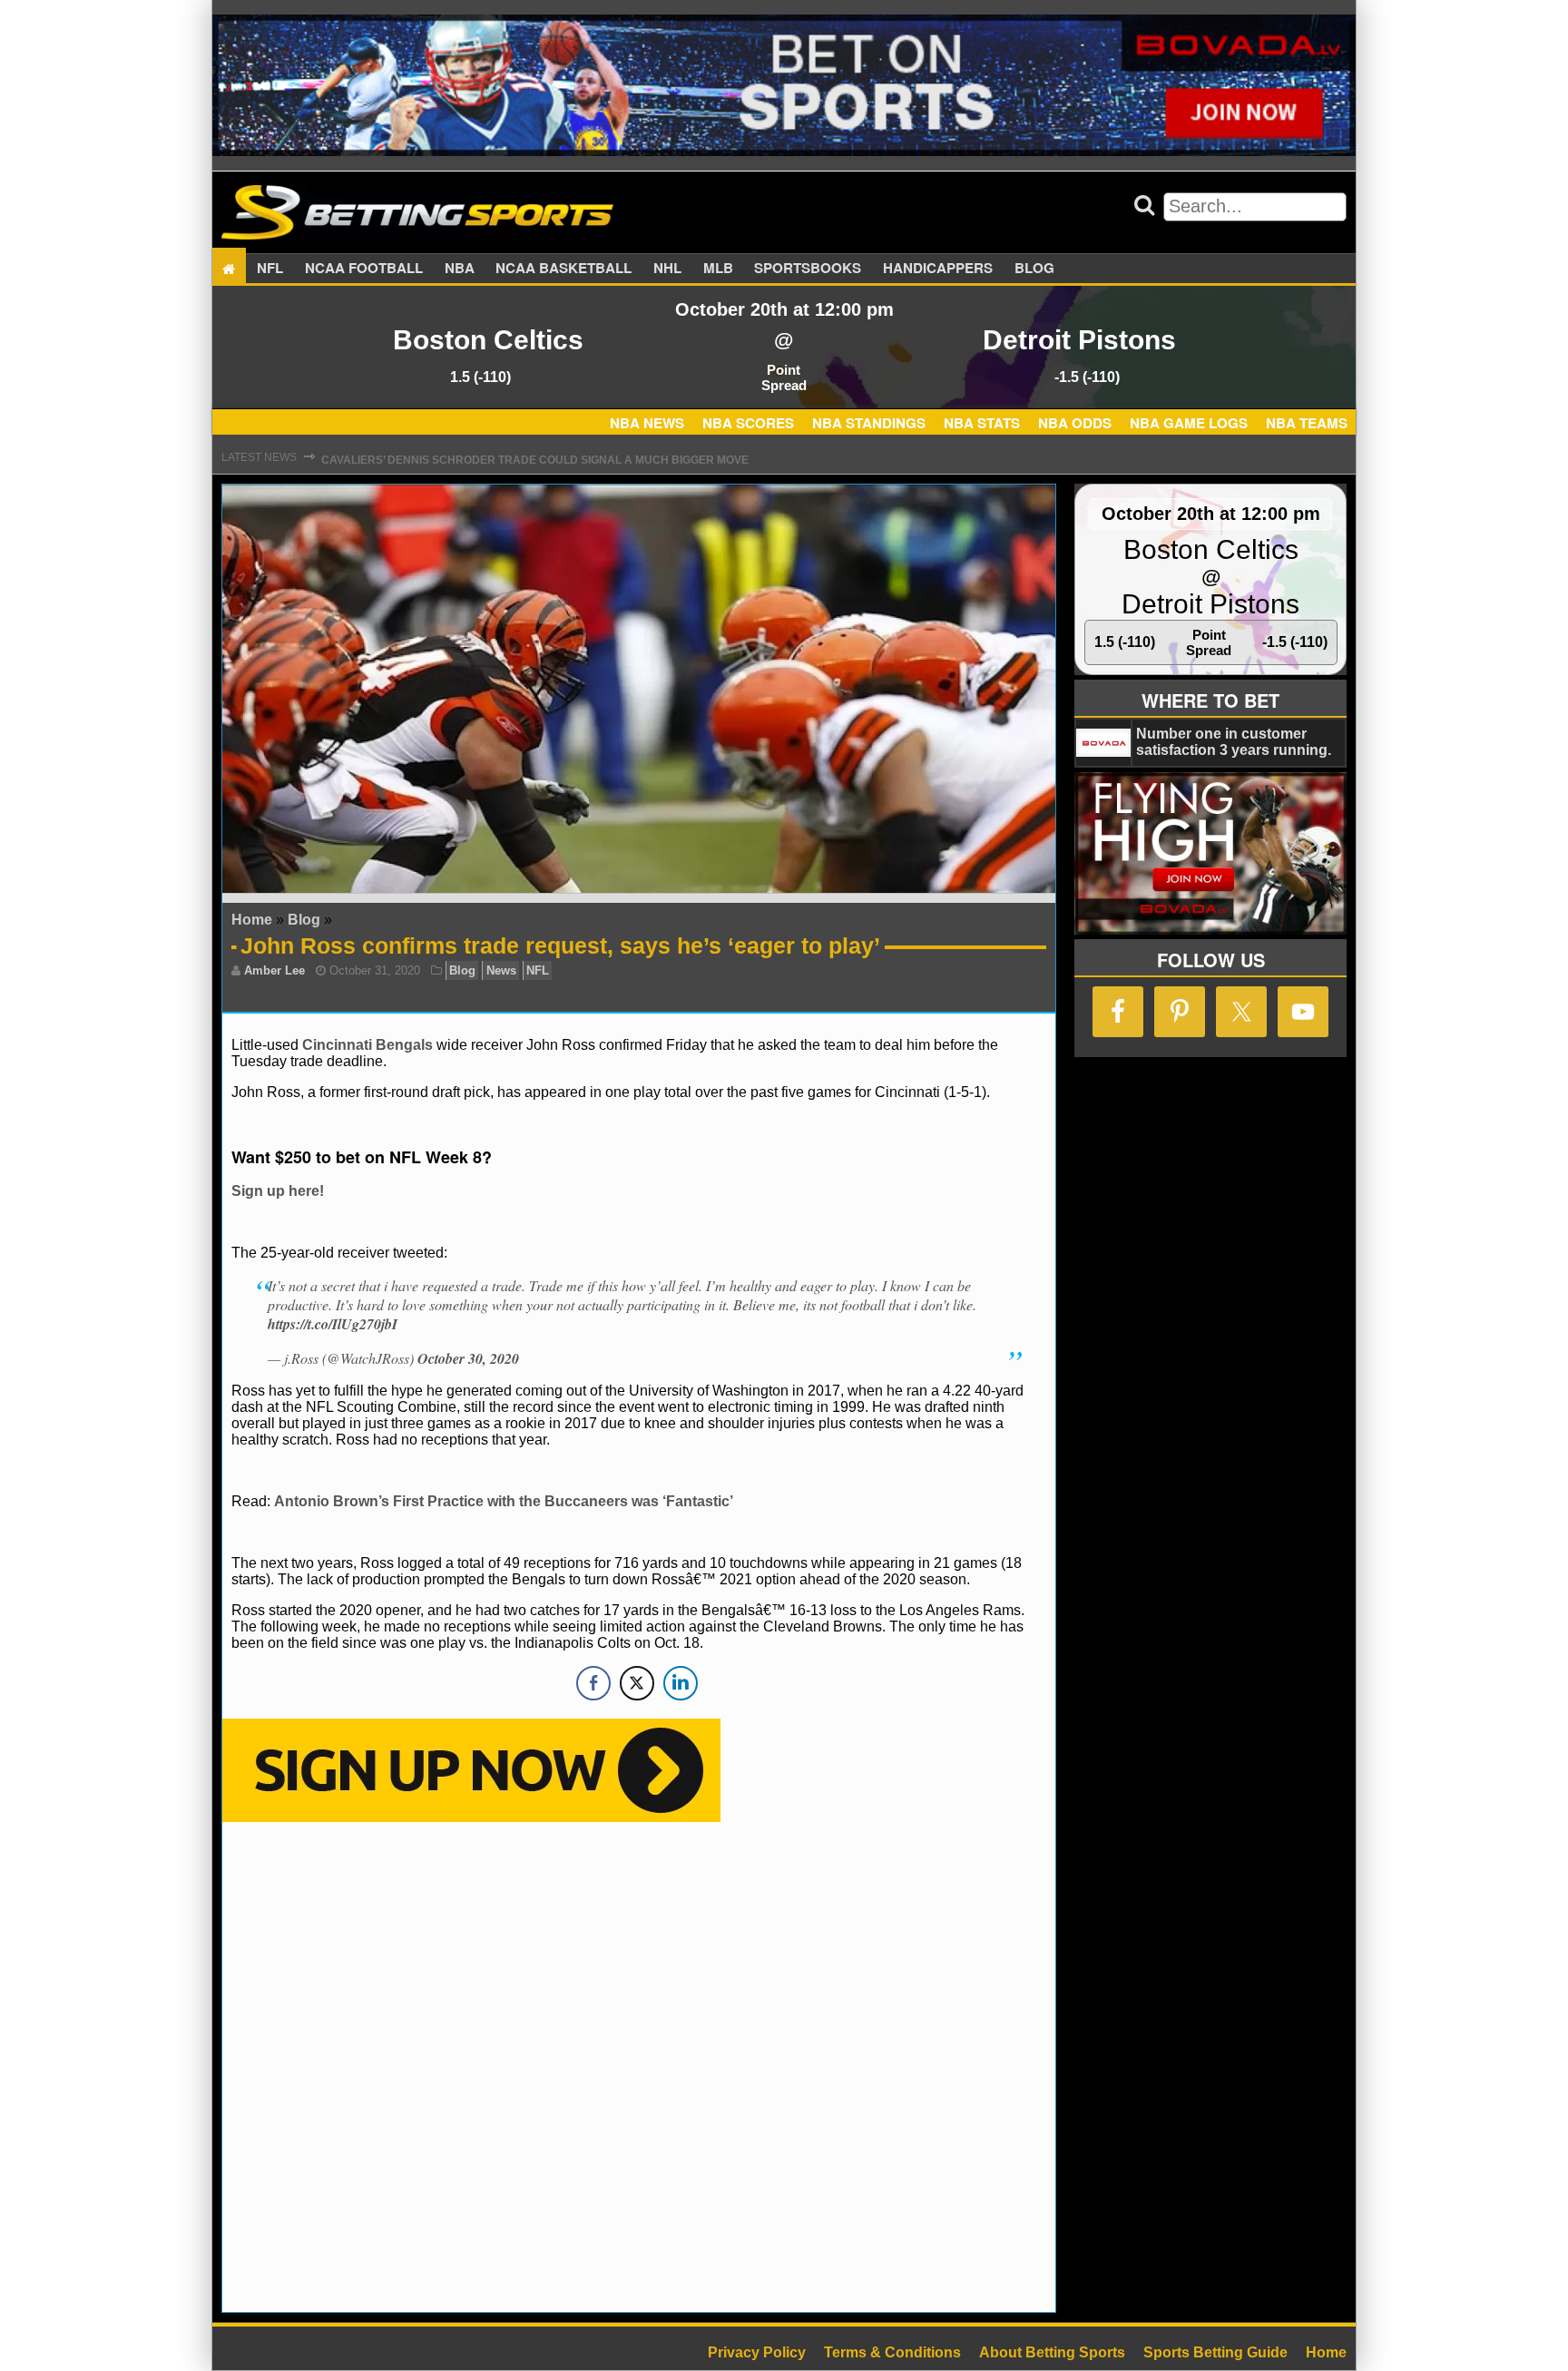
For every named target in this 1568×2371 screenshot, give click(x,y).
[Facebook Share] (593, 1683)
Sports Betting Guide (1215, 2352)
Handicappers (938, 269)
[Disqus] (639, 2065)
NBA (460, 269)
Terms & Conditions (892, 2352)
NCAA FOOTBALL (364, 269)
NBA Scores (748, 423)
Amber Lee (274, 970)
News (501, 970)
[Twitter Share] (637, 1683)
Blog (1034, 269)
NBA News (647, 423)
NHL (667, 269)
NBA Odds (1075, 423)
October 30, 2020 (468, 1358)
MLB (718, 269)
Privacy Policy (757, 2352)
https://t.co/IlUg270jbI (333, 1324)
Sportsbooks (808, 269)
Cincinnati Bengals (367, 1045)
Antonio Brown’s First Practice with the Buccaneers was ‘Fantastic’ (504, 1501)
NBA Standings (869, 423)
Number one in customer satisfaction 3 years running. (1234, 742)
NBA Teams (1307, 423)
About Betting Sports (1052, 2352)
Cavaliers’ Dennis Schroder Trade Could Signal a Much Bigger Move (535, 457)
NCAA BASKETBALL (563, 269)
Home (252, 920)
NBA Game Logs (1189, 423)
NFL (270, 269)
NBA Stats (982, 423)
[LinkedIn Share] (681, 1683)
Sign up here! (278, 1191)
